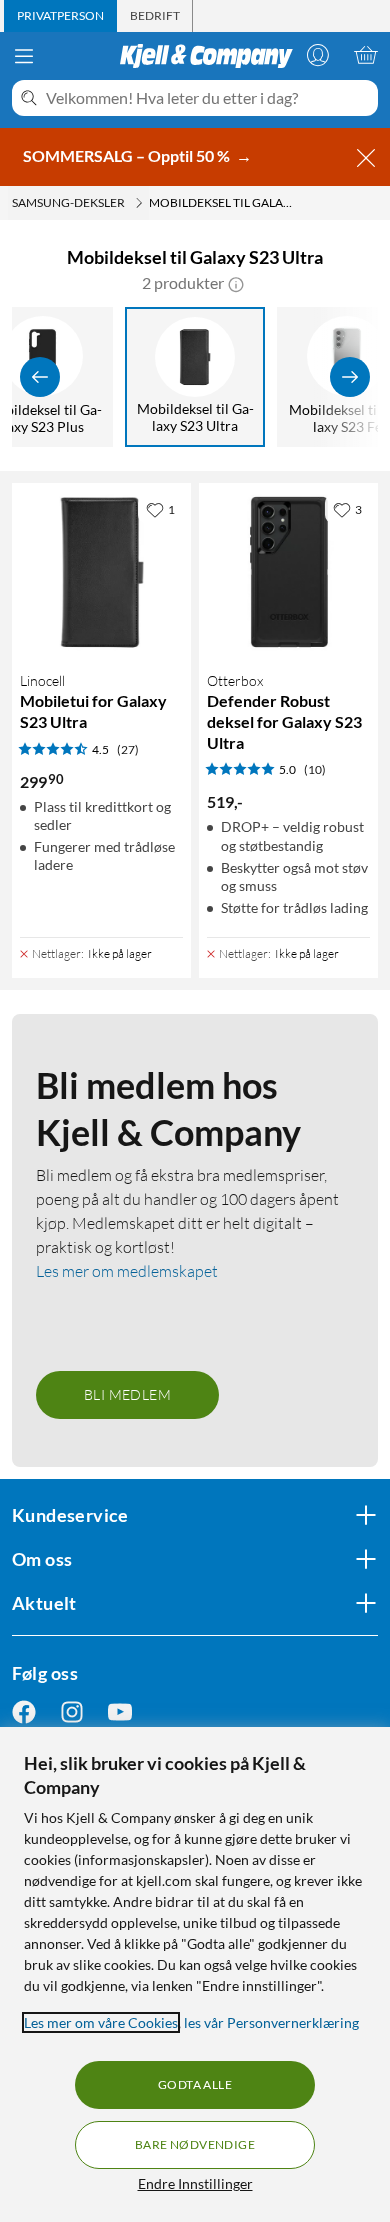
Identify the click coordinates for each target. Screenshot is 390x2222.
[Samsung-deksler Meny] (139, 203)
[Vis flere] (350, 377)
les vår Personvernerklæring (271, 2022)
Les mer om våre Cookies (101, 2022)
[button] (236, 283)
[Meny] (24, 56)
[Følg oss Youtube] (120, 1711)
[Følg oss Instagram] (72, 1711)
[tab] (60, 16)
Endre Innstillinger (195, 2183)
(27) (128, 749)
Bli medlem (127, 1394)
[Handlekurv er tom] (366, 55)
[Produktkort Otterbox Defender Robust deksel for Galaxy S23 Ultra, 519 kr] (288, 572)
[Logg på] (318, 55)
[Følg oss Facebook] (24, 1711)
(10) (315, 769)
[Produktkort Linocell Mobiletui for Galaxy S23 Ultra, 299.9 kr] (101, 572)
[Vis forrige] (40, 377)
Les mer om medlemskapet (127, 1271)
